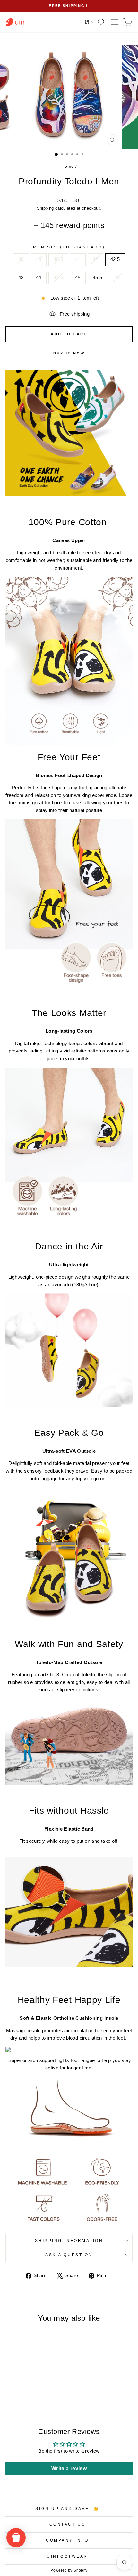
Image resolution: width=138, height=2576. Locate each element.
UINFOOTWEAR (67, 2556)
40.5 (58, 259)
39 (21, 259)
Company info (67, 2540)
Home (68, 166)
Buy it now (69, 353)
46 (117, 278)
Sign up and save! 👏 (67, 2509)
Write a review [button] (69, 2469)
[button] (89, 22)
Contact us (67, 2524)
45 (78, 278)
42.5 (115, 259)
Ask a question (69, 2255)
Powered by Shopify (69, 2570)
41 (78, 259)
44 (39, 278)
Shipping (45, 208)
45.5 (97, 278)
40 (39, 259)
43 (21, 278)
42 (95, 259)
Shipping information (69, 2241)
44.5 (58, 278)
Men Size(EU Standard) (69, 247)
